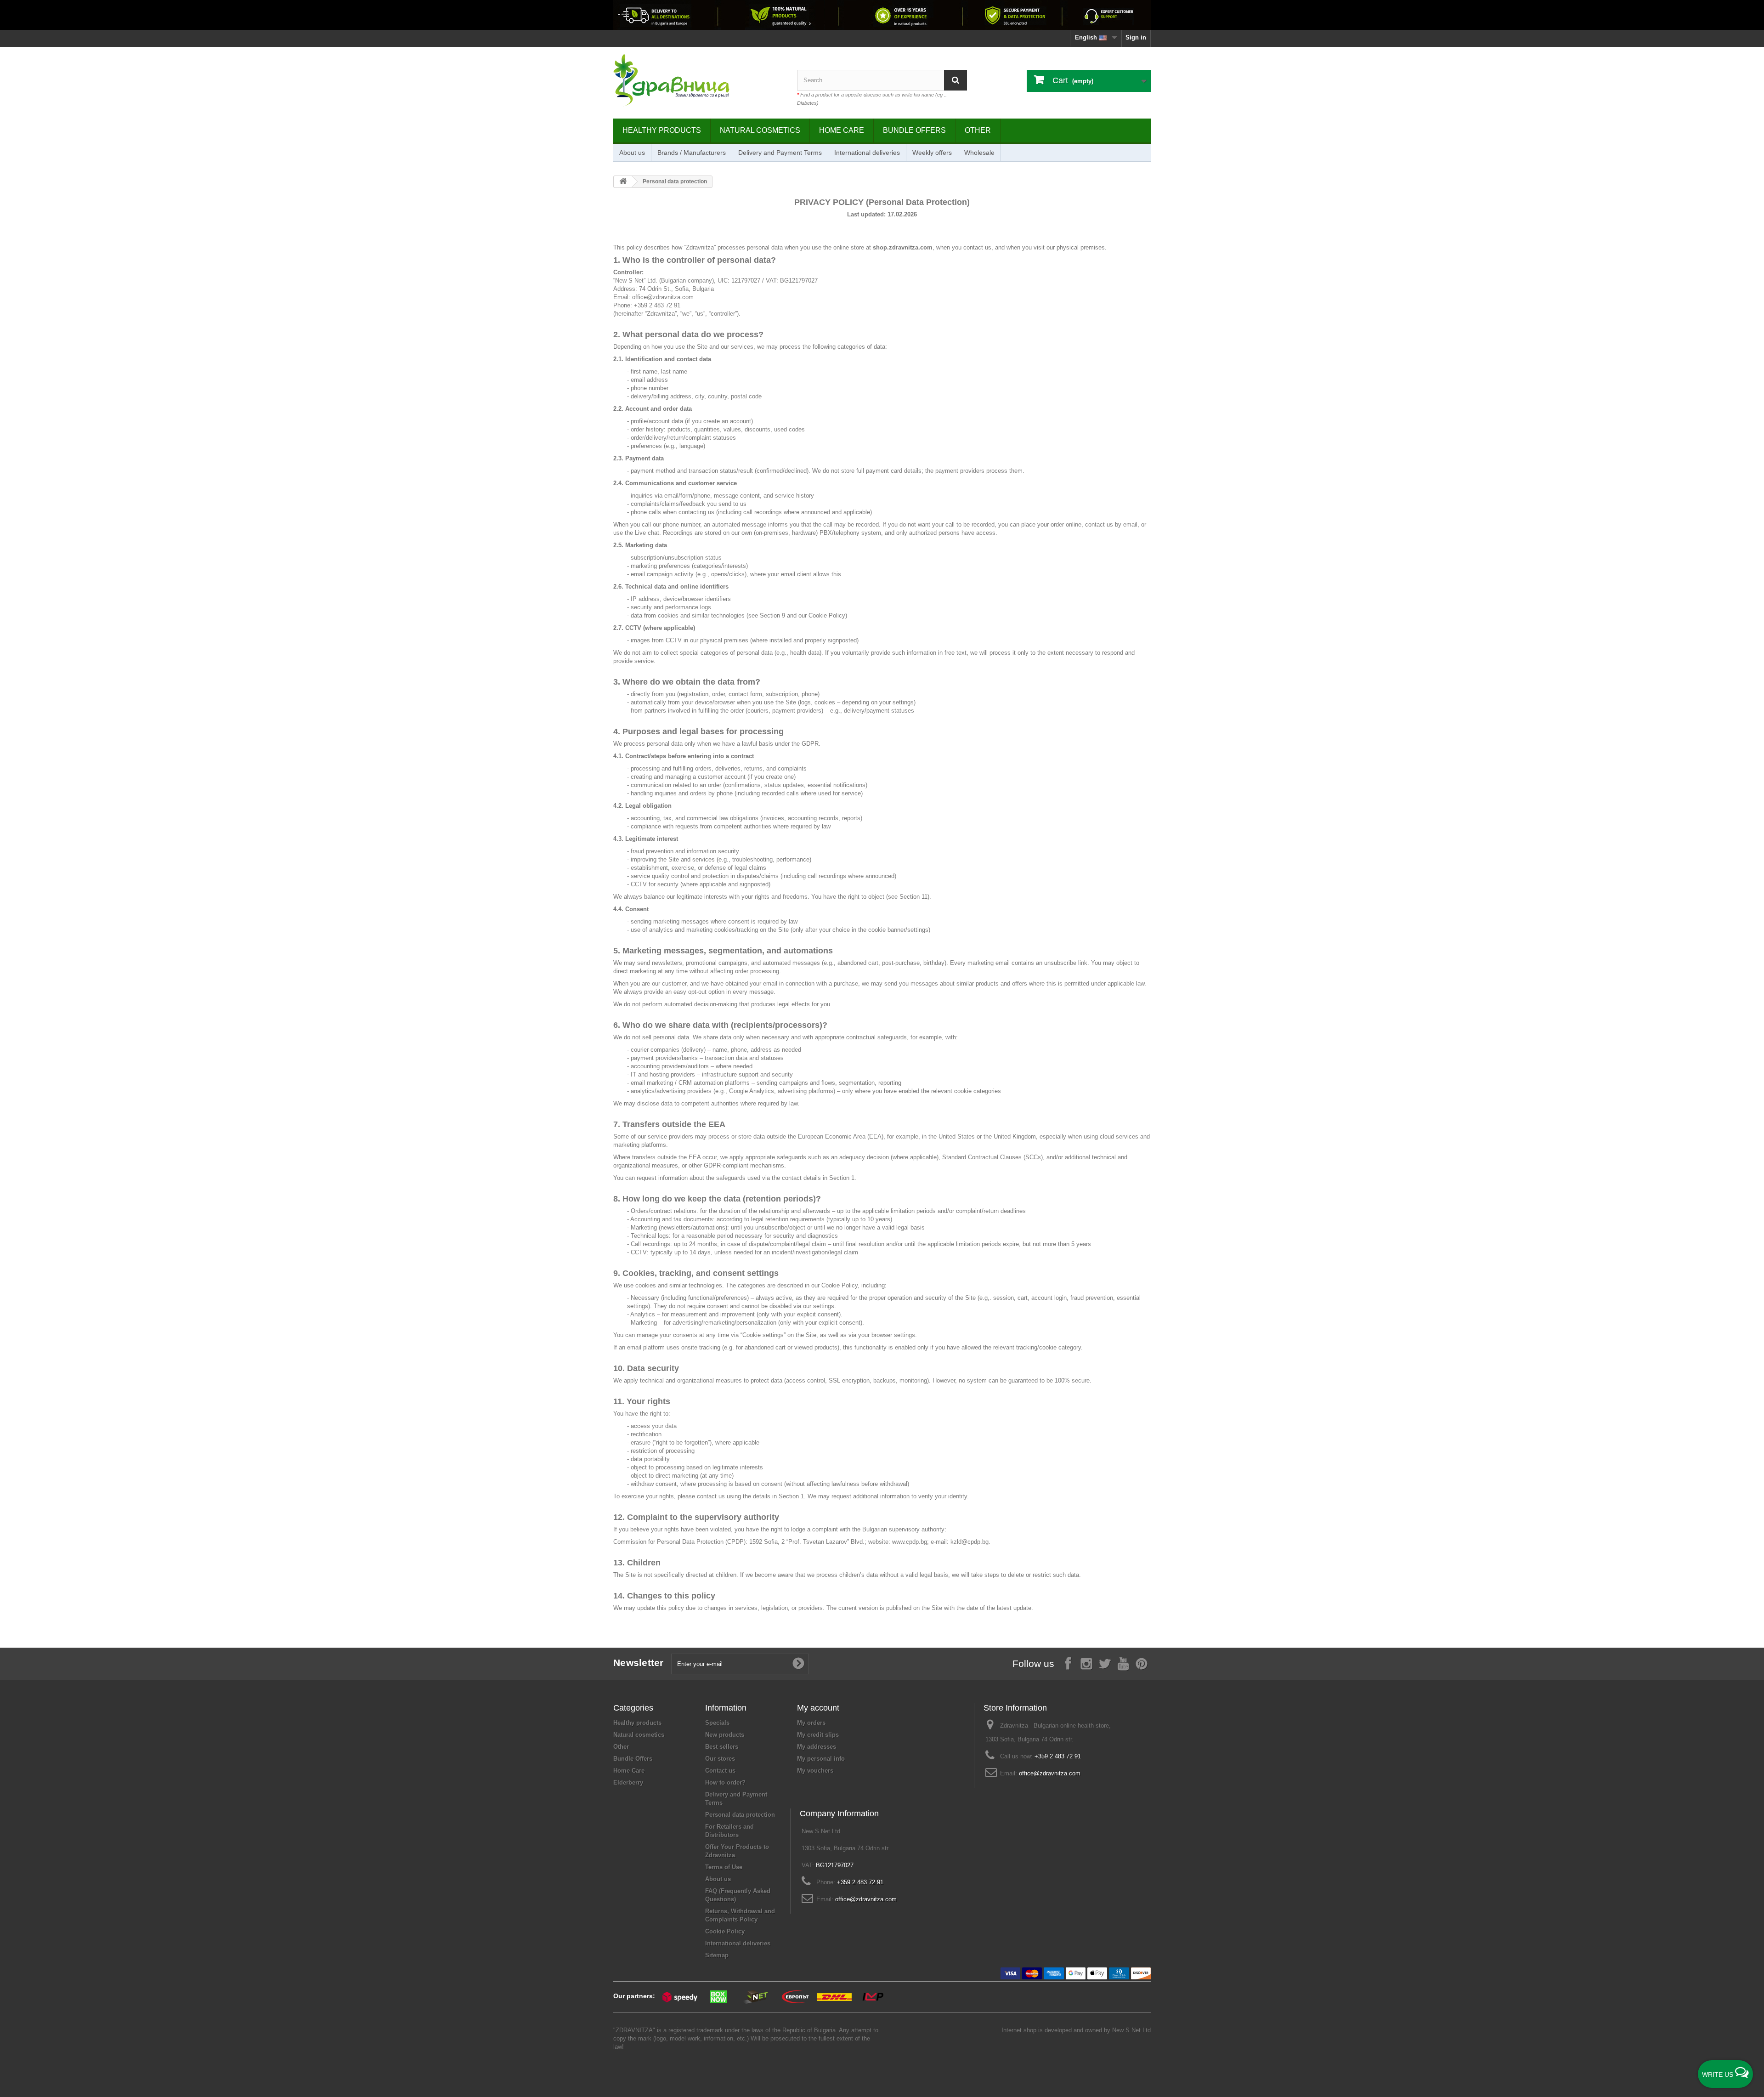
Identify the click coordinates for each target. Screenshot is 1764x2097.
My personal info (821, 1759)
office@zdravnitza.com (1050, 1773)
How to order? (725, 1782)
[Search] (955, 80)
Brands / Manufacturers (692, 153)
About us (632, 153)
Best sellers (722, 1747)
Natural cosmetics (760, 130)
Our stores (720, 1759)
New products (725, 1735)
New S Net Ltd (1131, 2030)
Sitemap (717, 1955)
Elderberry (628, 1782)
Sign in (1136, 37)
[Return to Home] (623, 182)
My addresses (817, 1747)
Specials (717, 1723)
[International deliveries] (882, 15)
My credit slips (818, 1735)
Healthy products (662, 130)
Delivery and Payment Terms (780, 153)
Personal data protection (740, 1815)
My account (818, 1708)
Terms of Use (724, 1867)
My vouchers (815, 1771)
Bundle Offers (914, 130)
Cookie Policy (840, 1285)
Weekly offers (932, 153)
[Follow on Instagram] (1086, 1663)
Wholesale (979, 153)
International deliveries (867, 153)
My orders (811, 1723)
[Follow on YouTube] (1123, 1663)
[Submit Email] (798, 1664)
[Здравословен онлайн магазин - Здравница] (698, 80)
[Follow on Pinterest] (1142, 1663)
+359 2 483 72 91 (1058, 1756)
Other (978, 130)
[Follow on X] (1105, 1663)
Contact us (720, 1771)
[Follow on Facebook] (1068, 1663)
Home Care (842, 130)
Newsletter (639, 1663)
